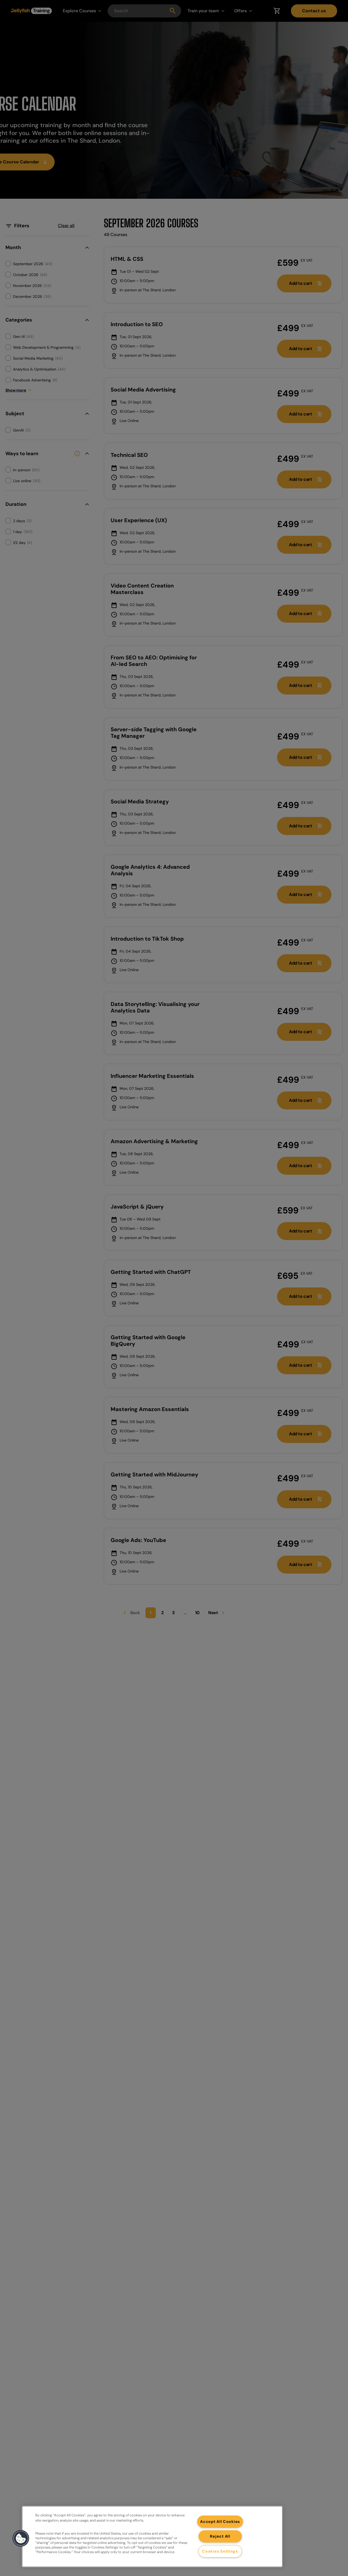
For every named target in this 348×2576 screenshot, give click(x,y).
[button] (21, 2538)
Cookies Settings (220, 2551)
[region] (152, 2537)
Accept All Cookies (220, 2522)
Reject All (220, 2536)
